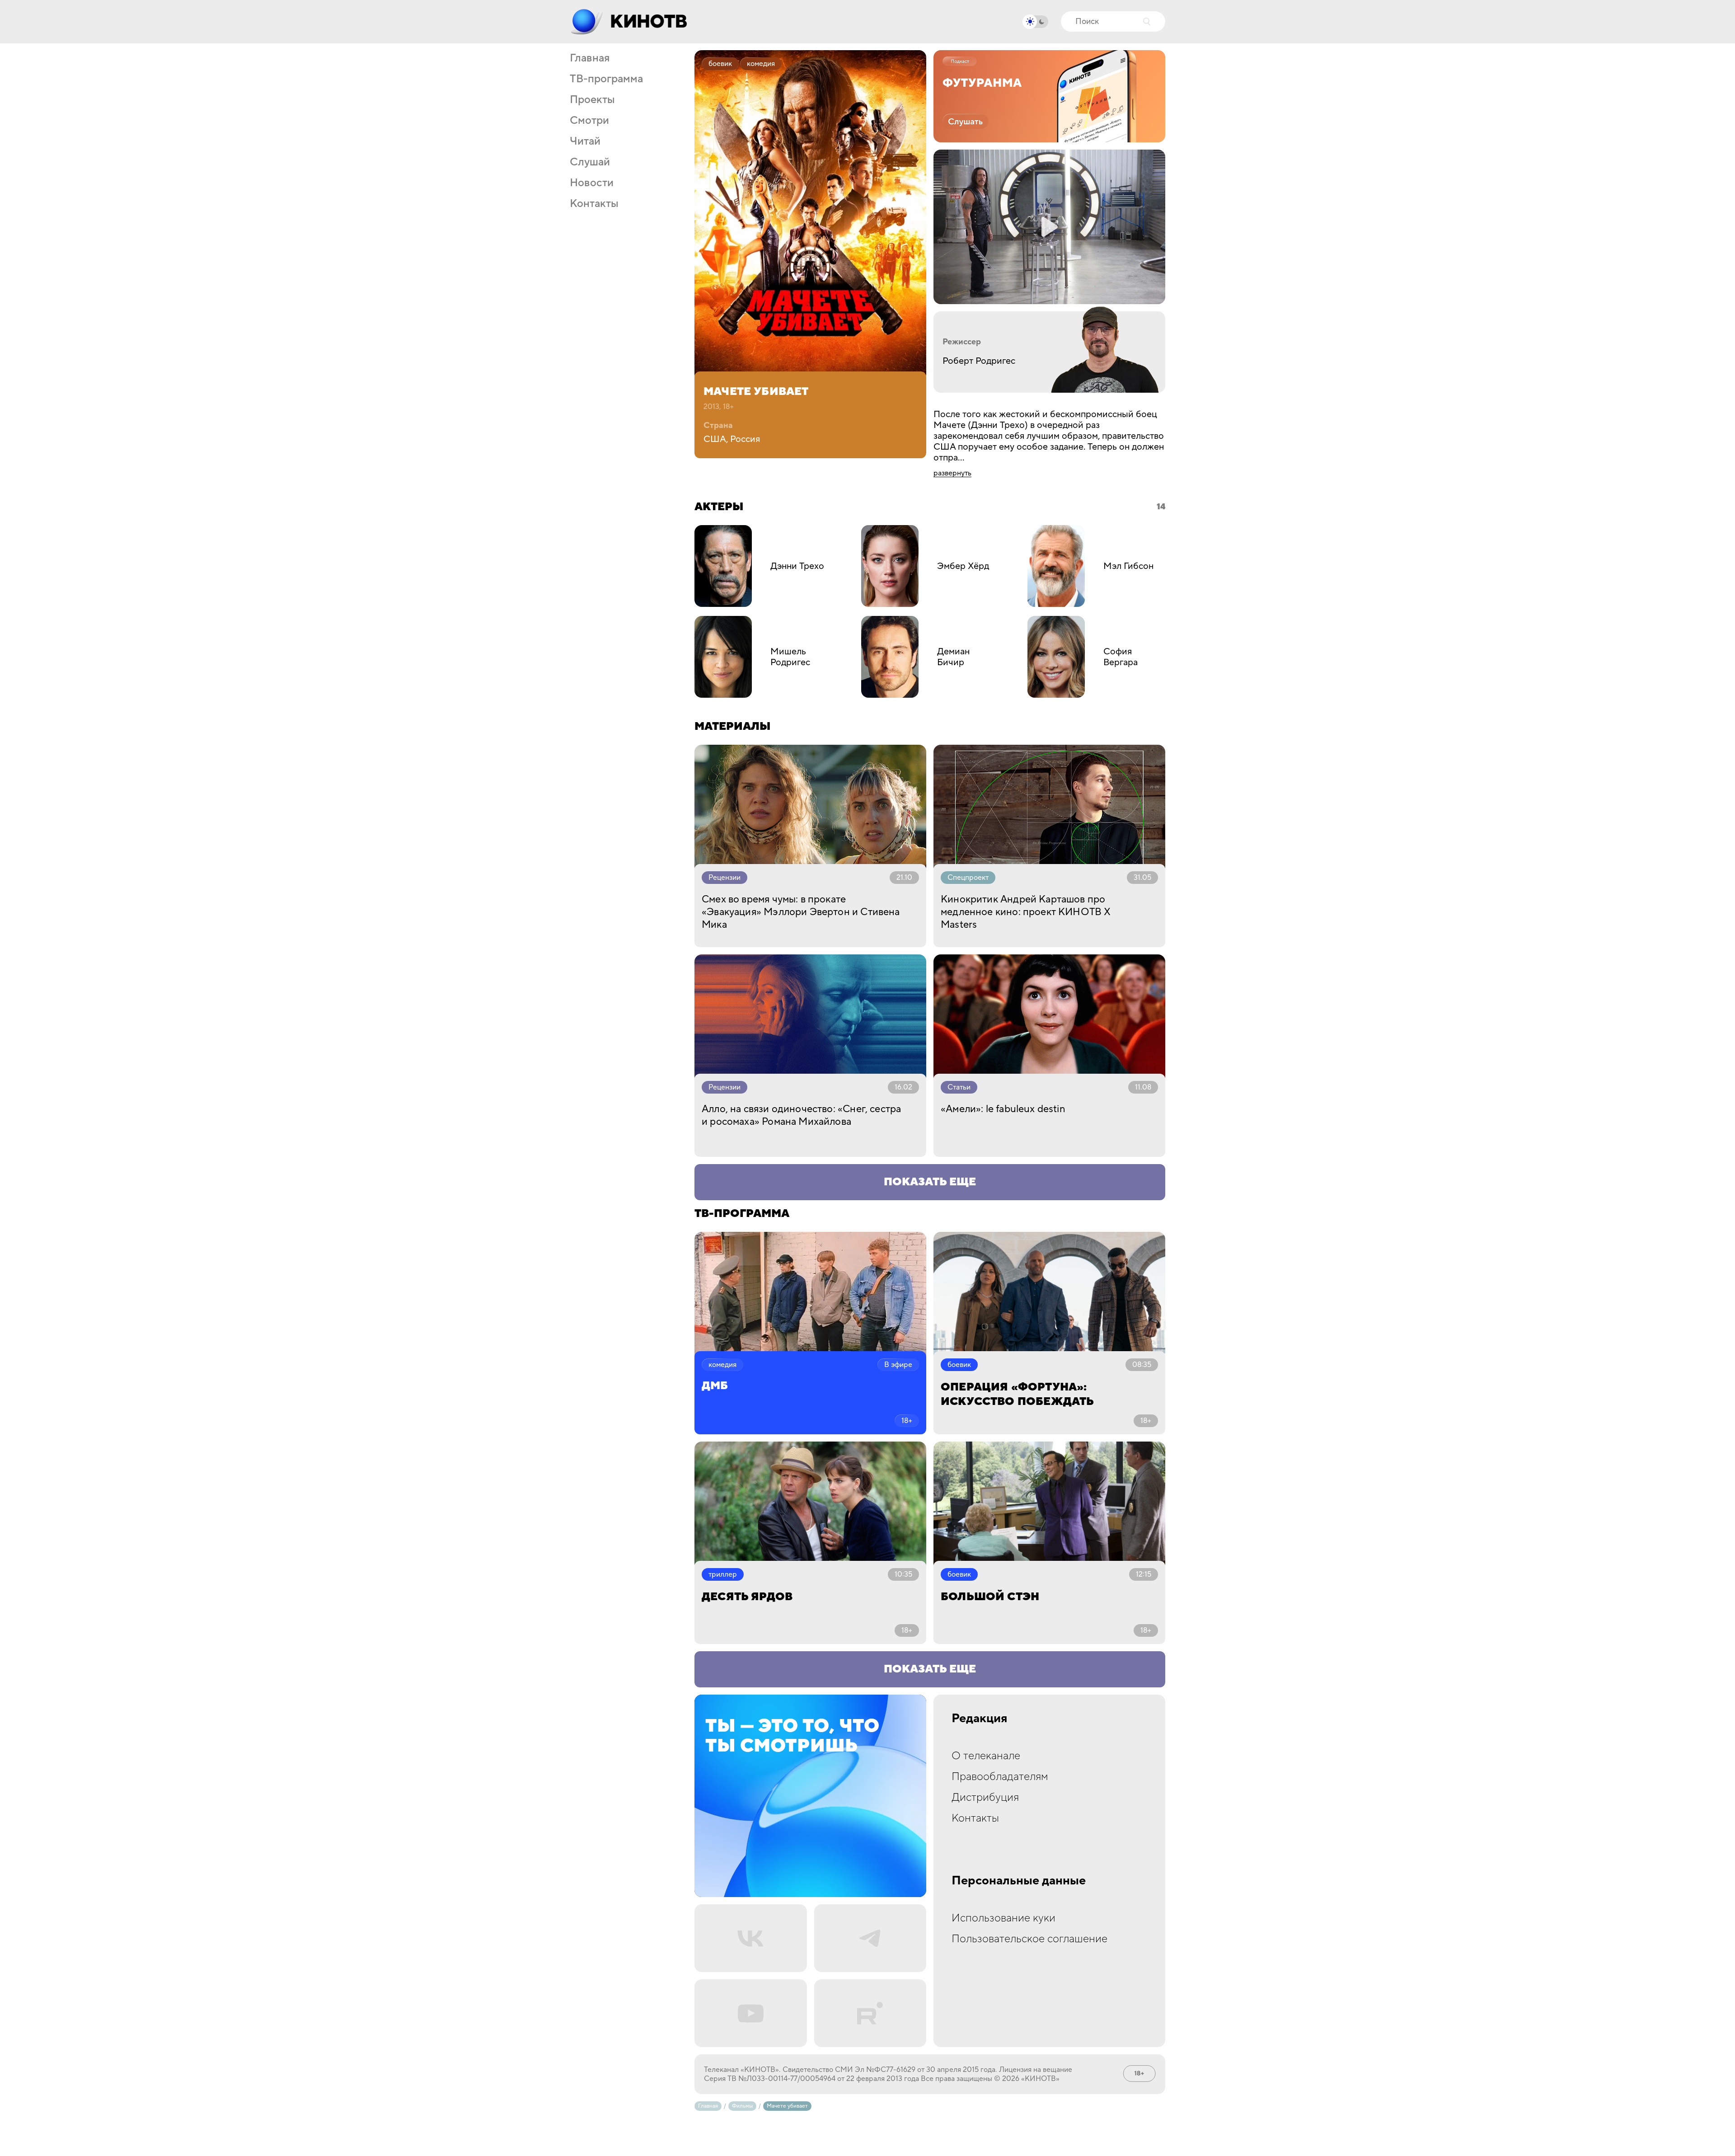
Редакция (980, 1719)
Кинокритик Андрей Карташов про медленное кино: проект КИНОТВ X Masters (1026, 912)
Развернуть (952, 473)
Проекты (592, 100)
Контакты (594, 204)
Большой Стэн (990, 1597)
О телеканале (986, 1756)
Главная (590, 58)
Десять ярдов (747, 1597)
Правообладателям (1000, 1777)
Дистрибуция (985, 1797)
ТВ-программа (606, 79)
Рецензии (724, 878)
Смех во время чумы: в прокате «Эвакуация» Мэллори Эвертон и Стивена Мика (801, 912)
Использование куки (1003, 1918)
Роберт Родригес (979, 361)
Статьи (959, 1087)
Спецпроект (968, 878)
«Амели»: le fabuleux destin (1003, 1109)
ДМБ (715, 1386)
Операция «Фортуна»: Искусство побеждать (1017, 1394)
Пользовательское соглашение (1029, 1939)
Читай (585, 141)
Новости (592, 183)
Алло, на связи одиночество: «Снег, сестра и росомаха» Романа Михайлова (801, 1115)
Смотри (589, 121)
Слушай (590, 162)
